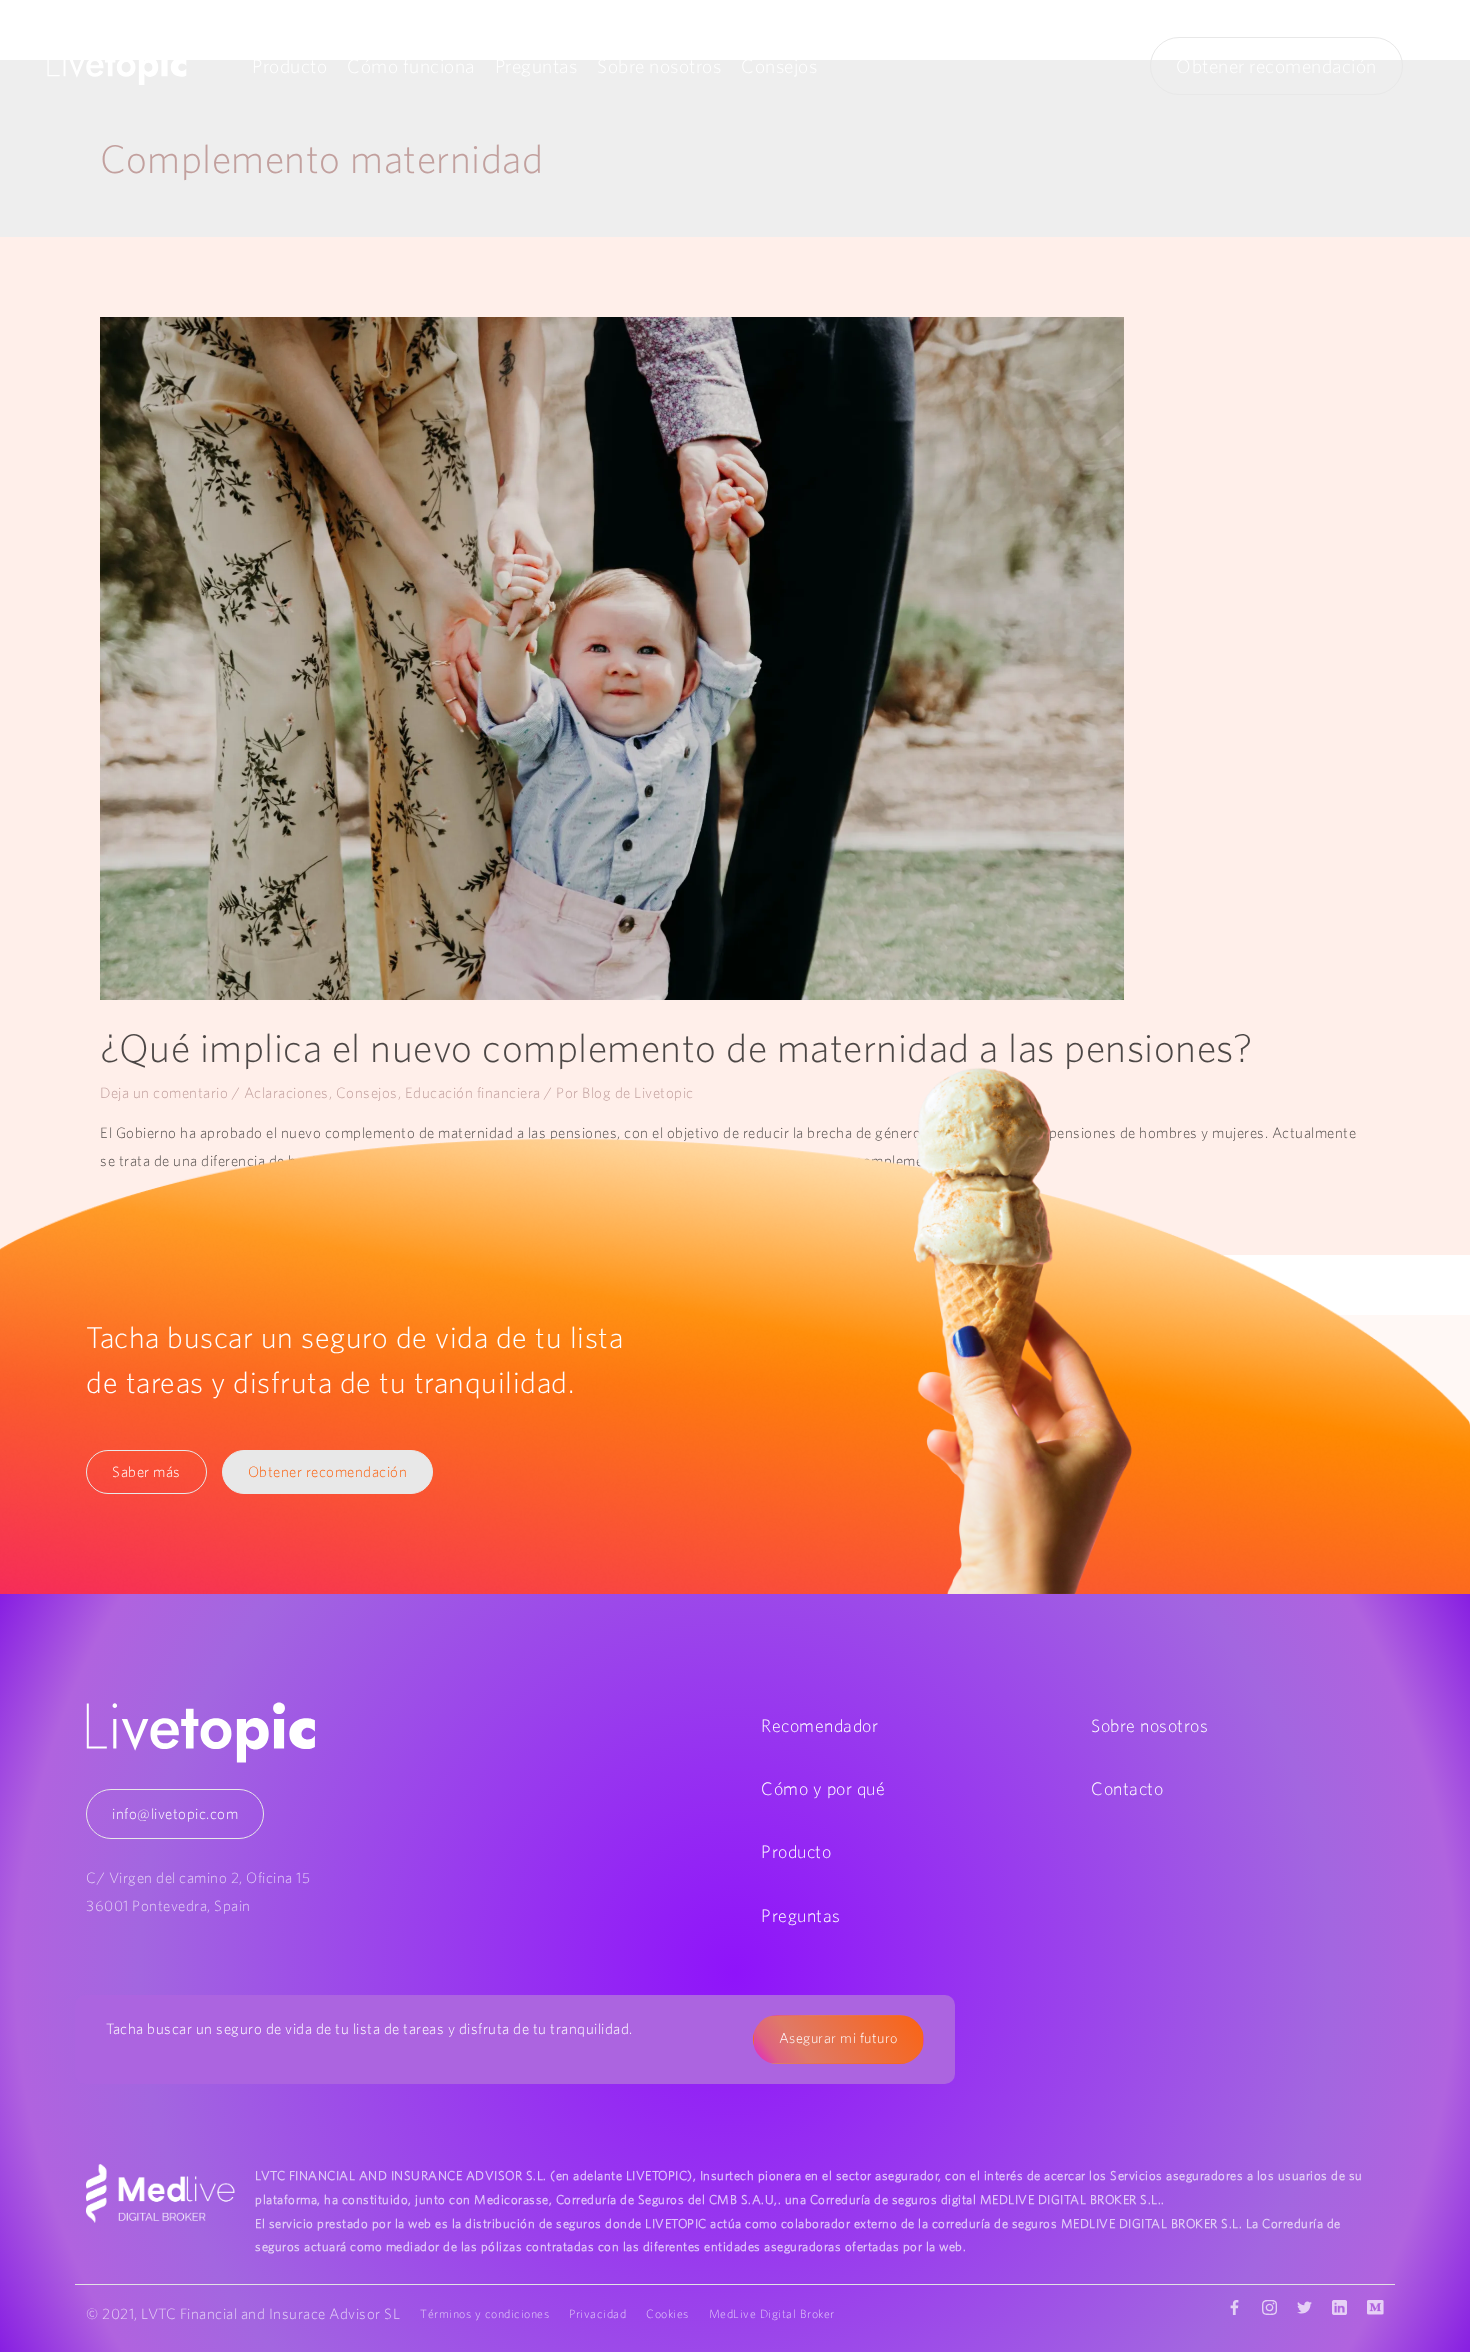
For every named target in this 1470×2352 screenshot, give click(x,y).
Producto (289, 66)
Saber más (146, 1471)
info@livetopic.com (175, 1813)
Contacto (1127, 1788)
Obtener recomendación (1276, 66)
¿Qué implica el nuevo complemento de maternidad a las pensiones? (676, 1047)
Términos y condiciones (484, 2313)
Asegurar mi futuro (838, 2038)
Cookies (667, 2313)
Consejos (779, 66)
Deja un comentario (164, 1092)
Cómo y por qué (823, 1788)
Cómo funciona (411, 66)
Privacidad (597, 2313)
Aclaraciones (286, 1092)
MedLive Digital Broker (772, 2313)
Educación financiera (473, 1092)
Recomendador (819, 1725)
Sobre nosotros (659, 66)
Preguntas (536, 66)
